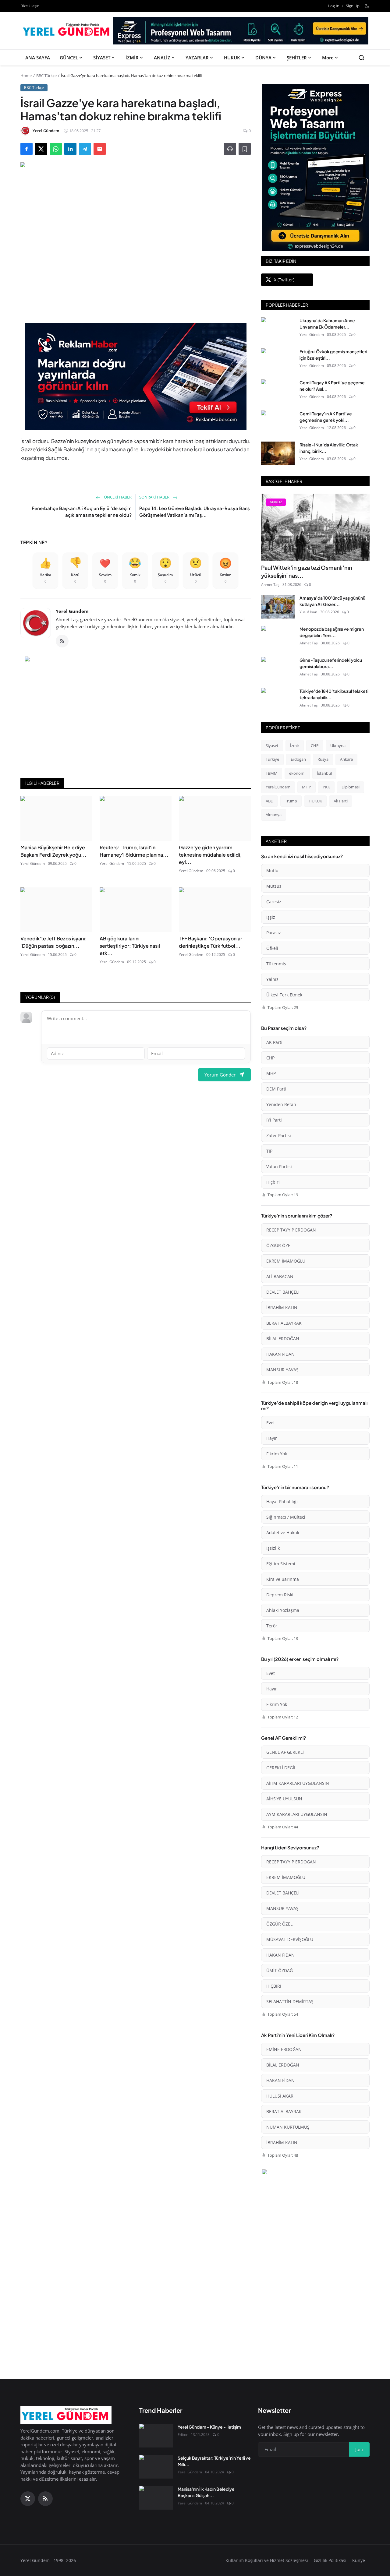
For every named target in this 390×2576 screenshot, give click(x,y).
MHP (307, 787)
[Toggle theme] (367, 6)
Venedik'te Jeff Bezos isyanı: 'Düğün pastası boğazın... (54, 942)
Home (26, 76)
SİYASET (102, 58)
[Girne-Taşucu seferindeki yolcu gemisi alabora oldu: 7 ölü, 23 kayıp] (278, 669)
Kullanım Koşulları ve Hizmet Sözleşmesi (267, 2560)
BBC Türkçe (46, 76)
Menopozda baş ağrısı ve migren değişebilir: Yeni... (332, 632)
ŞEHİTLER (297, 58)
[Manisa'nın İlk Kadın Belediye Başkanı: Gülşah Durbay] (156, 2498)
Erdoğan (298, 759)
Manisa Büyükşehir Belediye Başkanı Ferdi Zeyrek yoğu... (53, 851)
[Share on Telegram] (85, 149)
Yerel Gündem (72, 611)
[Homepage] (67, 31)
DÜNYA (263, 58)
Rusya (323, 759)
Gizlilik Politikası (330, 2560)
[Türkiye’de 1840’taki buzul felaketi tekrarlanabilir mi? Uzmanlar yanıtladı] (278, 700)
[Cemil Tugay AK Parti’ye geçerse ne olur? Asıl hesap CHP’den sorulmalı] (278, 391)
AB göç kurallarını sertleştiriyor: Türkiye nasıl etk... (130, 946)
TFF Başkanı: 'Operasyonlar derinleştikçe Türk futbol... (211, 942)
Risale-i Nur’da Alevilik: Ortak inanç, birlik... (329, 448)
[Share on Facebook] (27, 149)
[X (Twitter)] (28, 2499)
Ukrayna (338, 745)
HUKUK (232, 58)
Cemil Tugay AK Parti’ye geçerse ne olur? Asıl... (332, 386)
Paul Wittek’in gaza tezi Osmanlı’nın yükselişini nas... (307, 571)
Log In (334, 6)
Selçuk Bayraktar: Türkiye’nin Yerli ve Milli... (214, 2461)
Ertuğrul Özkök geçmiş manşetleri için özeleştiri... (333, 355)
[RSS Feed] (62, 641)
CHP (315, 745)
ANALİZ (162, 58)
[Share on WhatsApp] (56, 149)
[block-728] (136, 376)
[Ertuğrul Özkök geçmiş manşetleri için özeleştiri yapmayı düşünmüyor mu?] (278, 360)
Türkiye (272, 759)
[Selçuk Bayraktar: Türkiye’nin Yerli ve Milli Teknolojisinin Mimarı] (156, 2467)
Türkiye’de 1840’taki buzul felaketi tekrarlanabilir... (334, 694)
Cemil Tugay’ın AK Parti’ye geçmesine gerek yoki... (326, 417)
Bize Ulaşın (30, 6)
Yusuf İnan (308, 612)
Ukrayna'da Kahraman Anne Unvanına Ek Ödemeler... (327, 324)
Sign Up (353, 6)
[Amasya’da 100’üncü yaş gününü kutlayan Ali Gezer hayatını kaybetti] (278, 607)
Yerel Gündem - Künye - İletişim (209, 2427)
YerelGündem (278, 787)
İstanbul (324, 773)
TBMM (272, 773)
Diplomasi (351, 787)
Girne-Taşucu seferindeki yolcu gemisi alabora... (331, 663)
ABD (269, 801)
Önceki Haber (117, 497)
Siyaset (272, 745)
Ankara (346, 759)
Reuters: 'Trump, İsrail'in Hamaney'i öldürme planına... (134, 851)
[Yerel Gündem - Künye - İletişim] (156, 2436)
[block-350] (315, 167)
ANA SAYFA (38, 58)
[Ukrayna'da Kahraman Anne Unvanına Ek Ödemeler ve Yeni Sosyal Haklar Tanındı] (278, 329)
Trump (291, 801)
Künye (359, 2560)
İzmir (295, 745)
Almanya (274, 815)
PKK (326, 787)
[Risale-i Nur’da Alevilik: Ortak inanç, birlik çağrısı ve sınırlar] (278, 453)
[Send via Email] (100, 149)
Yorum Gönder (220, 1075)
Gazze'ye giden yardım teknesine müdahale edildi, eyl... (210, 855)
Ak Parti (341, 801)
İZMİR (132, 58)
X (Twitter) (284, 280)
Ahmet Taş (270, 585)
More (328, 58)
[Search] (362, 58)
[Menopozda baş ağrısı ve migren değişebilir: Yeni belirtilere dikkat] (278, 638)
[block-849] (241, 33)
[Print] (230, 149)
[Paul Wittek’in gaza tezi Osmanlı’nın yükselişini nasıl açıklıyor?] (315, 527)
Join (359, 2449)
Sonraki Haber (155, 497)
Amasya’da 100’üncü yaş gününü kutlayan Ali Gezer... (332, 601)
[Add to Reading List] (245, 149)
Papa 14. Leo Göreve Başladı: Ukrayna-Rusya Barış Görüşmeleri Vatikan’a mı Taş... (195, 512)
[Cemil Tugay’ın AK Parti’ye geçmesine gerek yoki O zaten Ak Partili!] (278, 422)
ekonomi (297, 773)
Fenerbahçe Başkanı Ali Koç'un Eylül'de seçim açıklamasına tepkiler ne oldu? (82, 512)
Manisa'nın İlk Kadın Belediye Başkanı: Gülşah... (206, 2492)
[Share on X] (41, 149)
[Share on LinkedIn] (70, 149)
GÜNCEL (69, 58)
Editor (183, 2435)
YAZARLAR (197, 58)
